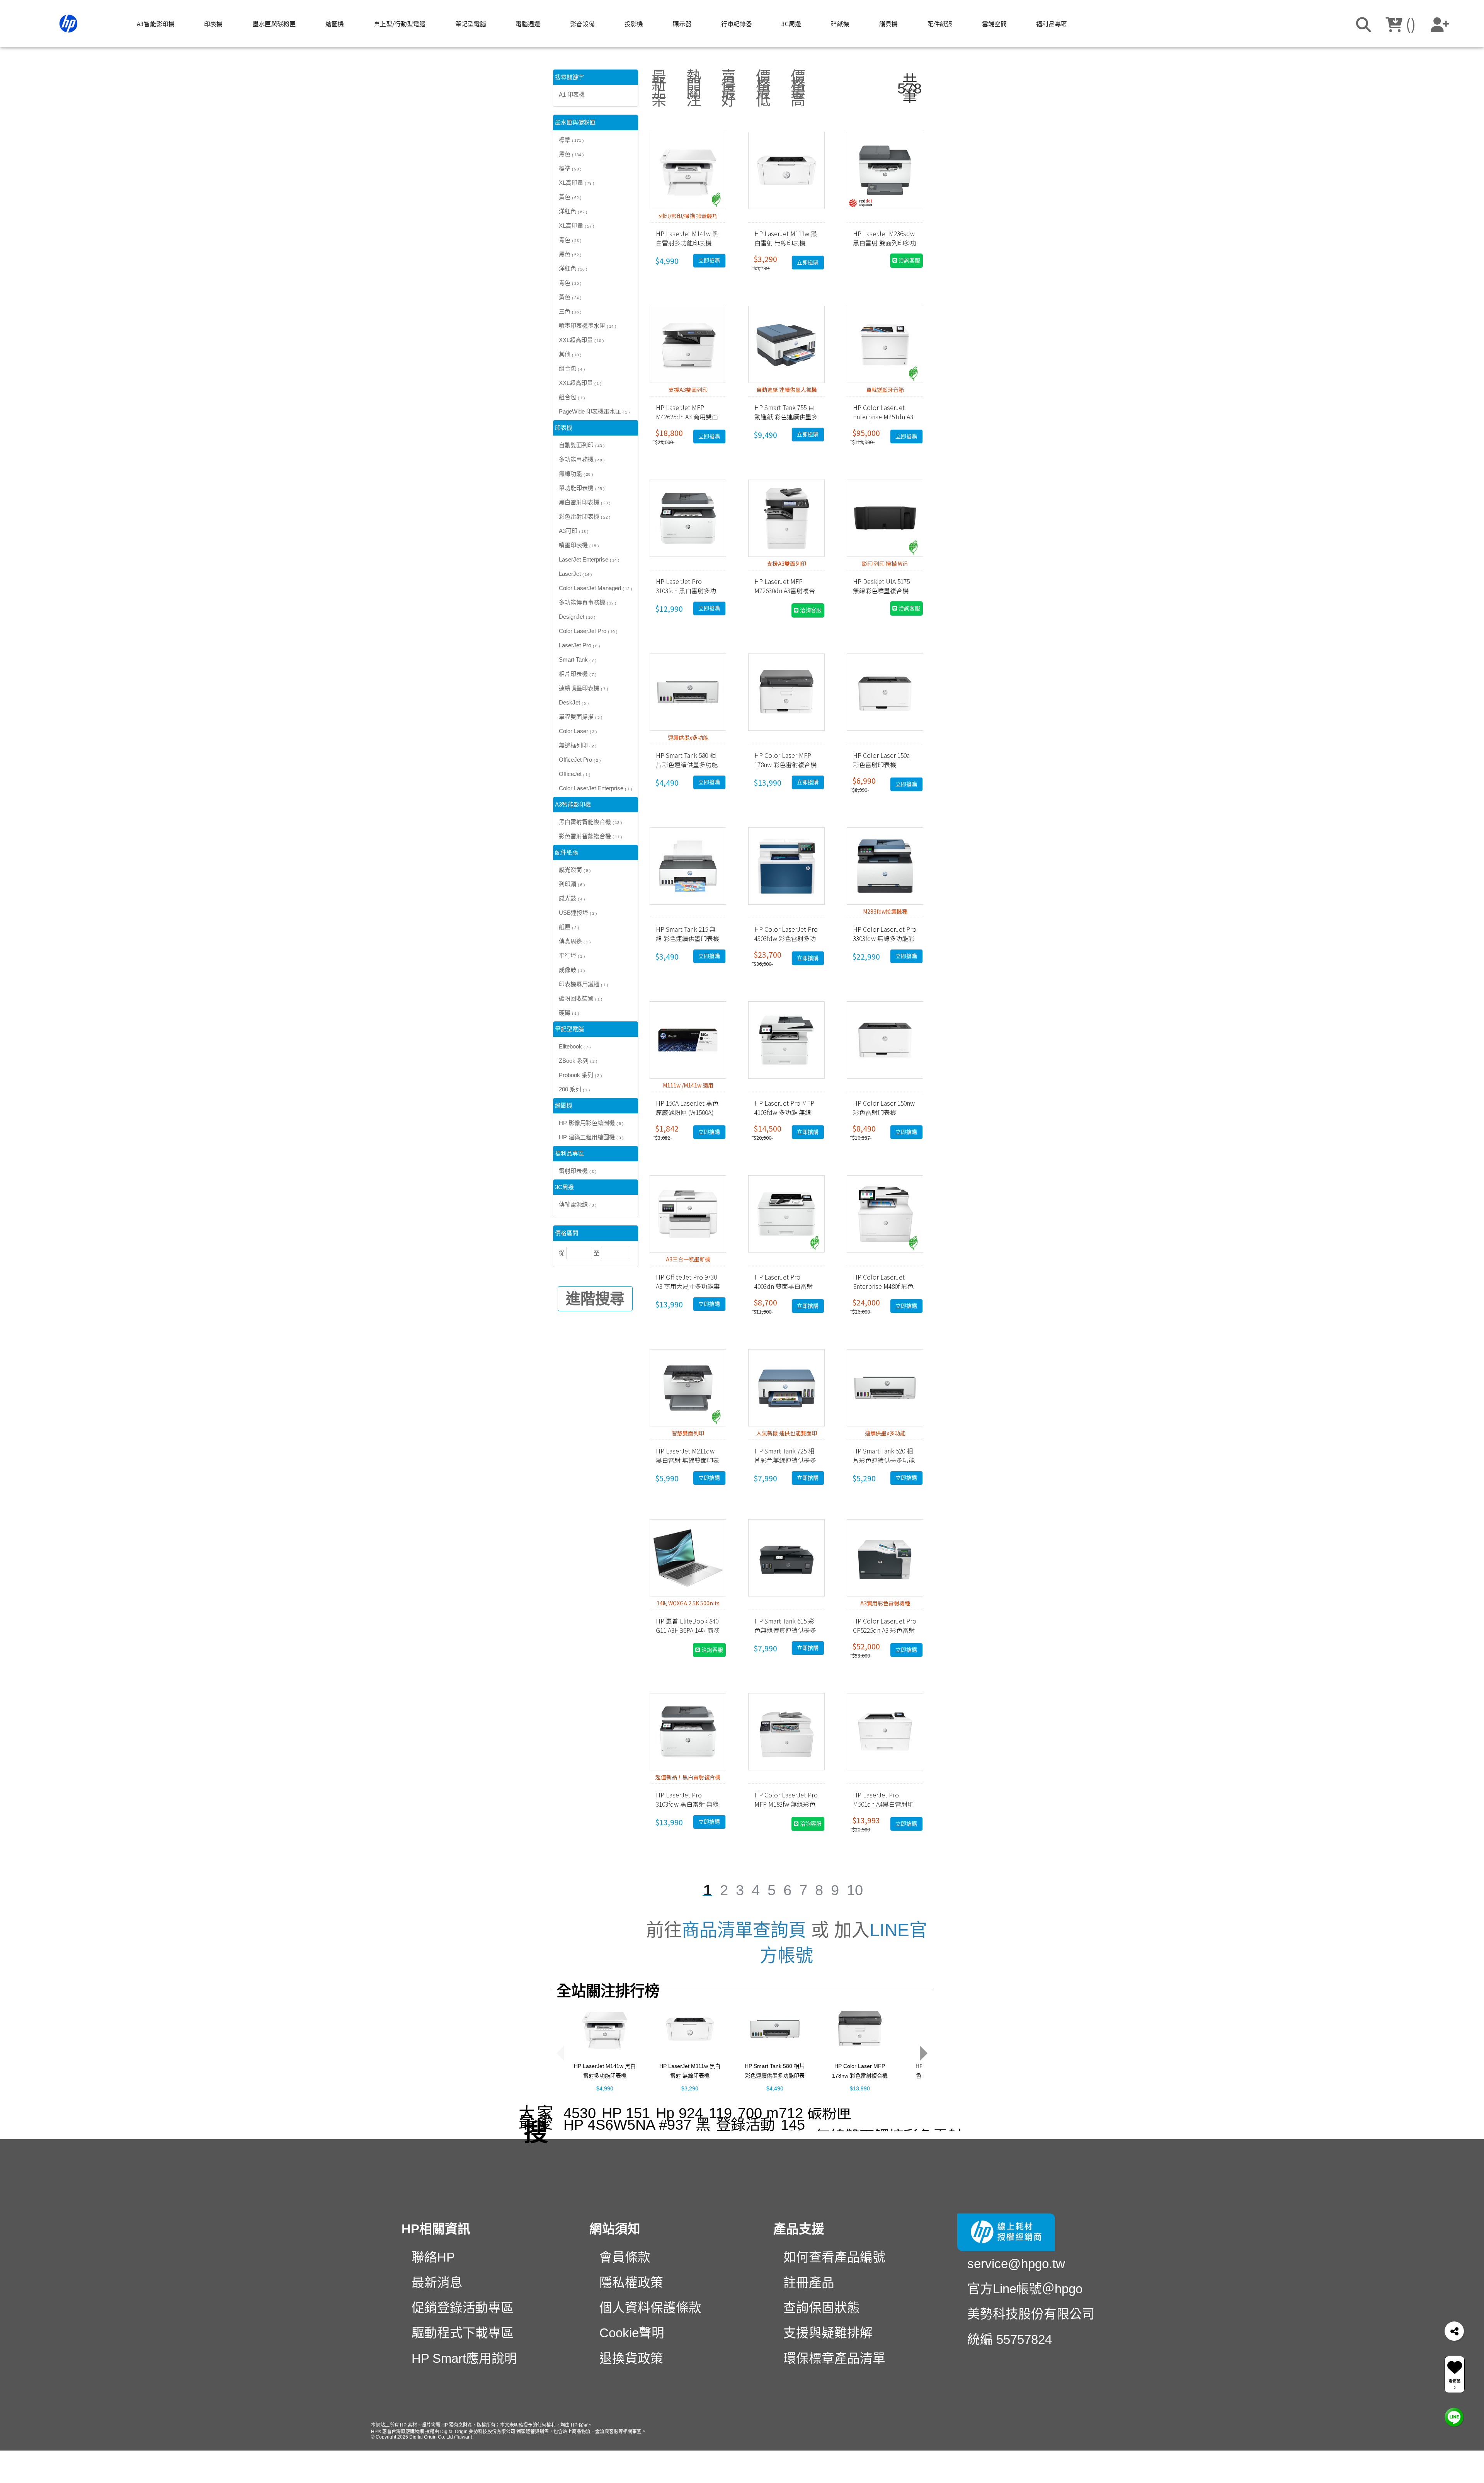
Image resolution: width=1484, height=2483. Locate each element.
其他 (570, 355)
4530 (580, 2113)
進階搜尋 (595, 1299)
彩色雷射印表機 (585, 517)
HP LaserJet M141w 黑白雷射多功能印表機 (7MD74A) (605, 2078)
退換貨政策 (631, 2359)
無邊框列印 (578, 746)
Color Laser (578, 731)
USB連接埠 (578, 913)
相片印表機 (578, 674)
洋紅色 (573, 212)
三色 (570, 312)
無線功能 (576, 474)
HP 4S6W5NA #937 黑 (637, 2125)
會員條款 (625, 2258)
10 (855, 1890)
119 (720, 2113)
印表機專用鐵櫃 (583, 985)
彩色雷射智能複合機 (590, 836)
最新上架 (659, 89)
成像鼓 (572, 970)
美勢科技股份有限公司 (1031, 2315)
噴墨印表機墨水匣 (587, 326)
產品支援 (799, 2229)
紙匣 (569, 927)
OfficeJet (574, 774)
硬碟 (569, 1013)
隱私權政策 (631, 2283)
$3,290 (690, 2091)
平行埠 (572, 956)
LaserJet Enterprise (589, 560)
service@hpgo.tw (1016, 2264)
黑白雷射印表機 (585, 503)
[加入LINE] (1454, 2416)
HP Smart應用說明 (464, 2359)
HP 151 (626, 2113)
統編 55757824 (1010, 2340)
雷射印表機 (578, 1171)
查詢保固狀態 (822, 2309)
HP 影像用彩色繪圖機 (591, 1123)
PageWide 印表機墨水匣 (594, 412)
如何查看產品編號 (834, 2258)
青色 (570, 240)
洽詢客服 (909, 261)
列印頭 (572, 884)
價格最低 (763, 89)
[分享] (1454, 2331)
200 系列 (574, 1090)
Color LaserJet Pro (588, 631)
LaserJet (575, 574)
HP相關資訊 (436, 2229)
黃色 (570, 197)
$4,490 (775, 2091)
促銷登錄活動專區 (463, 2309)
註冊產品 (809, 2283)
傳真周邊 (575, 942)
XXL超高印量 (581, 340)
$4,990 (605, 2091)
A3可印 (574, 531)
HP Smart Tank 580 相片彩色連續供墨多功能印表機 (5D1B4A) (775, 2078)
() (1409, 24)
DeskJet (574, 703)
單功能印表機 (582, 488)
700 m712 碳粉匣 (795, 2113)
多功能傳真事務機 (587, 603)
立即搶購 (709, 261)
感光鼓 (572, 899)
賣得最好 (728, 89)
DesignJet (577, 617)
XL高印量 (576, 183)
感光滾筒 (575, 870)
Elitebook (575, 1047)
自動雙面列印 (582, 445)
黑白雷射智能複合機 (590, 822)
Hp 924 (679, 2113)
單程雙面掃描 (580, 717)
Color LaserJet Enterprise (595, 789)
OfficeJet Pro (580, 760)
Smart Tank (578, 660)
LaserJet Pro (579, 646)
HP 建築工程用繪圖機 (591, 1138)
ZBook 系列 (578, 1061)
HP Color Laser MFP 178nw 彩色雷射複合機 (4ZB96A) (860, 2078)
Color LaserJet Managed (595, 588)
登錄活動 (745, 2125)
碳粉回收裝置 (580, 999)
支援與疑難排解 (828, 2334)
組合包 (572, 369)
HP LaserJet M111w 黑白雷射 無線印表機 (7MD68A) (690, 2078)
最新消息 (437, 2283)
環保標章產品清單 (834, 2359)
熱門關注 (694, 89)
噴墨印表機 (579, 545)
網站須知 (615, 2229)
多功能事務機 (582, 460)
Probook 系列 (580, 1075)
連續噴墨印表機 (583, 688)
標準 (571, 140)
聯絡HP (433, 2258)
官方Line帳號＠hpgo (1025, 2290)
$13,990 (860, 2091)
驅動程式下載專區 (463, 2334)
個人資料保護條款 (650, 2309)
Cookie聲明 (632, 2334)
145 (793, 2125)
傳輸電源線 (578, 1205)
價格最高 (798, 89)
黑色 (571, 154)
